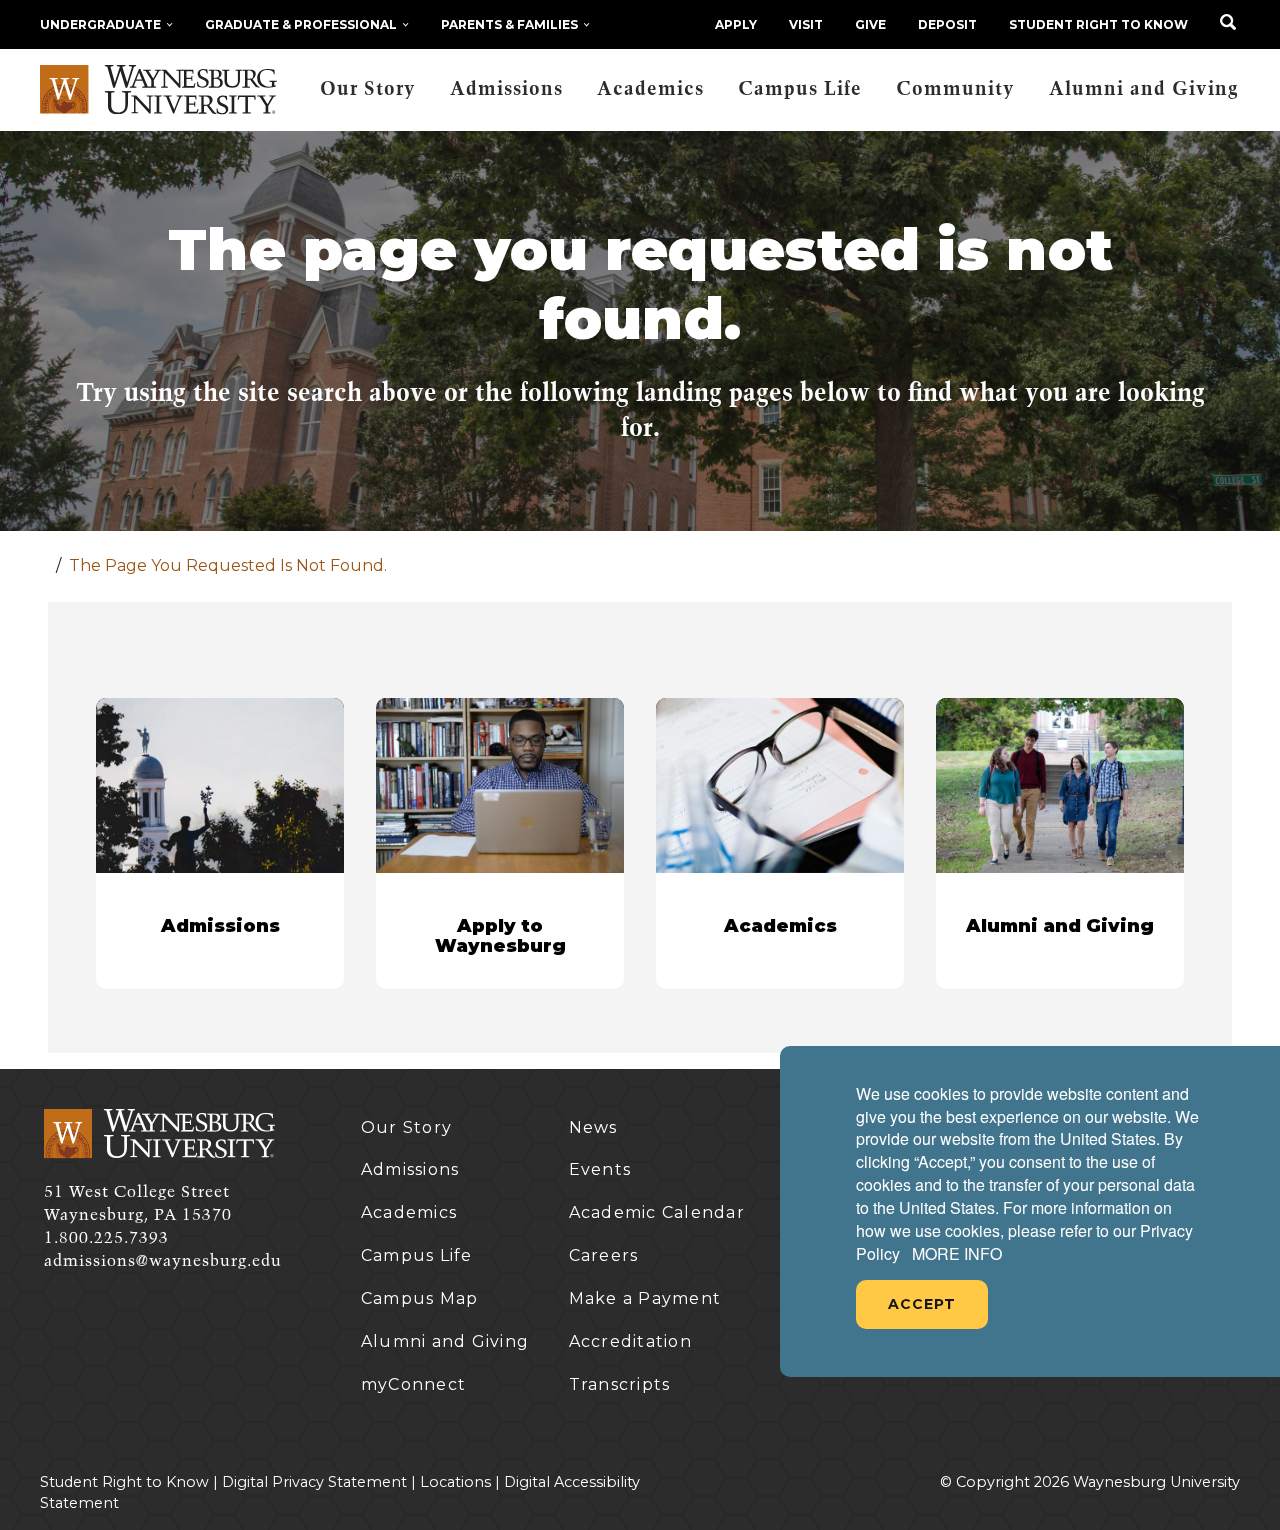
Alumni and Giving (1144, 89)
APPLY (736, 24)
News (593, 1127)
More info (957, 1254)
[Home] (158, 90)
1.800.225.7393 (106, 1238)
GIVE (870, 24)
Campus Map (420, 1298)
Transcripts (620, 1384)
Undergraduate (100, 24)
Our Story (368, 89)
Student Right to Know (1098, 24)
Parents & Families (509, 24)
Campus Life (800, 89)
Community (955, 89)
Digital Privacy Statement (314, 1482)
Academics (650, 89)
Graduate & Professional (301, 24)
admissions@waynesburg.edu (163, 1261)
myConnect (413, 1384)
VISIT (806, 24)
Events (600, 1169)
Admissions (506, 89)
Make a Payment (645, 1298)
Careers (604, 1255)
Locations (455, 1482)
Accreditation (630, 1341)
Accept (922, 1304)
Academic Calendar (657, 1212)
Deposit (947, 24)
